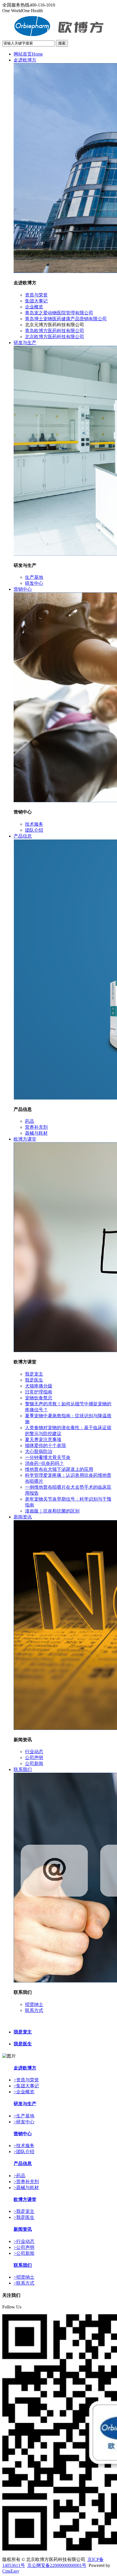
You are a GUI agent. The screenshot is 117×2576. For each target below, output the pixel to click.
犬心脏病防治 (39, 1451)
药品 (30, 1121)
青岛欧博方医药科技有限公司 (55, 331)
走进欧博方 (25, 60)
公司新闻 (34, 1763)
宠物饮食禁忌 (39, 1398)
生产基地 (34, 577)
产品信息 (23, 836)
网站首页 (28, 54)
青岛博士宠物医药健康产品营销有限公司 (66, 319)
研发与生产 (25, 343)
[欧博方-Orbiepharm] (59, 37)
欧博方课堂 (25, 1139)
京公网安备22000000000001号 (57, 2565)
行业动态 (34, 1752)
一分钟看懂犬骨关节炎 (48, 1457)
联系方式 (34, 2010)
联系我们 (23, 1769)
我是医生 (34, 1380)
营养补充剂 (36, 1127)
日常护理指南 (39, 1392)
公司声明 (34, 1758)
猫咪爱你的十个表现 (45, 1445)
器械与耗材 (36, 1133)
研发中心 (34, 583)
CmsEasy (11, 2571)
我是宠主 (34, 1374)
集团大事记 (36, 301)
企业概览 (34, 307)
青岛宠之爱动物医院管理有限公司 (59, 313)
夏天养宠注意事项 (43, 1440)
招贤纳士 (34, 2004)
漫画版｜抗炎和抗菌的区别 (52, 1511)
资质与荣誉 (36, 295)
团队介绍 (34, 830)
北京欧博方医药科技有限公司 (55, 337)
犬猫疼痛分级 (39, 1386)
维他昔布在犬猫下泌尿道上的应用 (59, 1469)
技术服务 (34, 824)
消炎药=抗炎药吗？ (44, 1463)
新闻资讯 (23, 1517)
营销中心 (23, 589)
